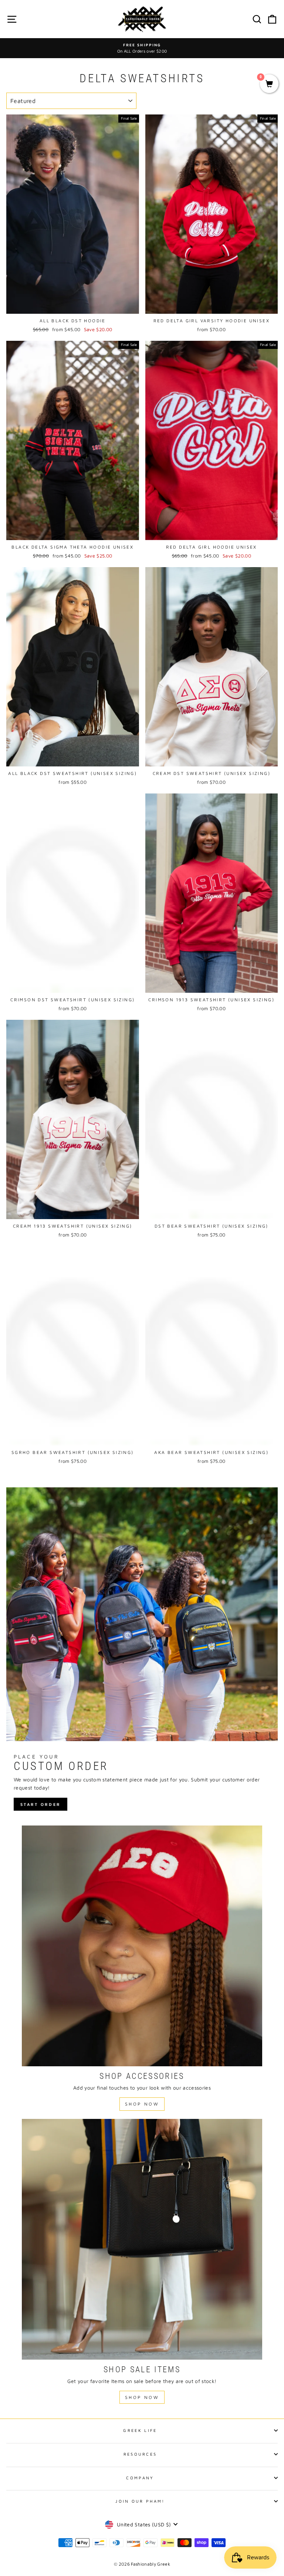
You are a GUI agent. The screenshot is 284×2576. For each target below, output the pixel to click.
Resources (140, 2454)
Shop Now (142, 2104)
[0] (269, 84)
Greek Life (140, 2430)
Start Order (40, 1804)
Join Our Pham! (140, 2501)
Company (140, 2478)
